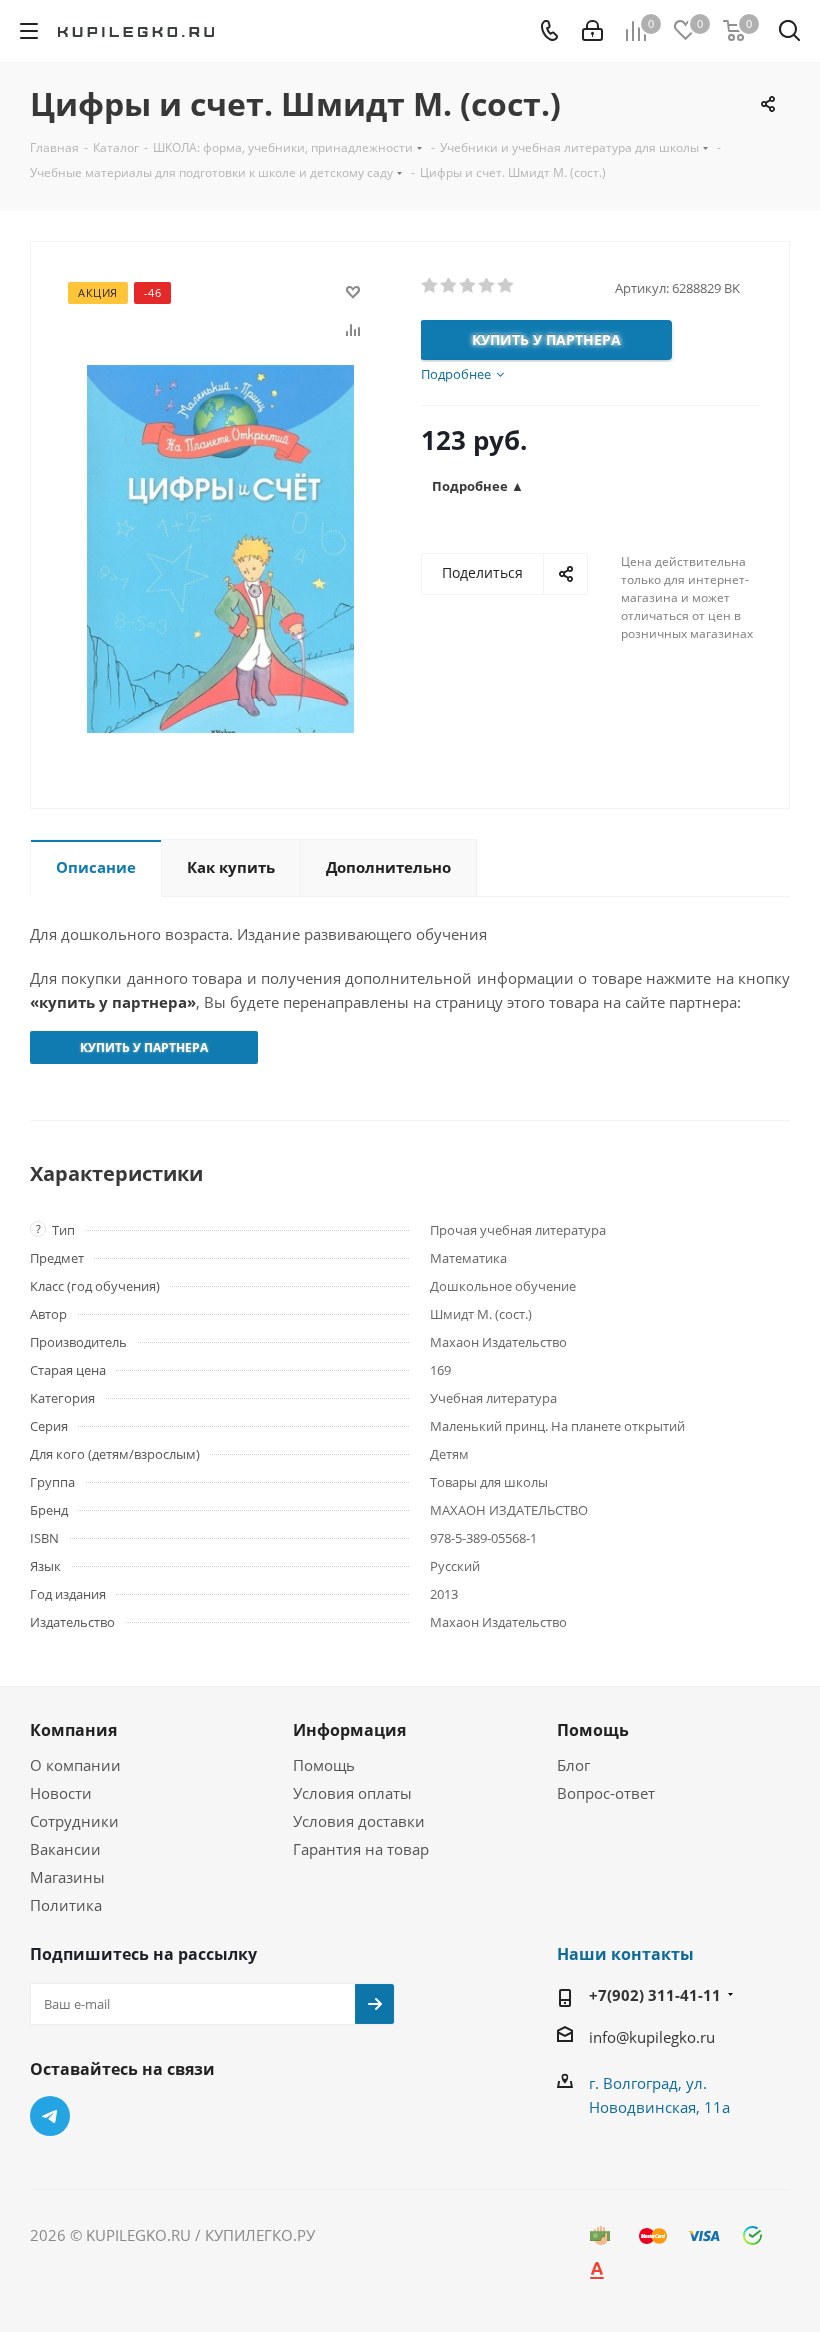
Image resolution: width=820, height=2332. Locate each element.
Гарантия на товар (361, 1849)
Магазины (67, 1877)
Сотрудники (74, 1821)
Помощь (324, 1765)
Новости (61, 1793)
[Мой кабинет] (592, 31)
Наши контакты (625, 1954)
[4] (487, 286)
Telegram (50, 2116)
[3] (468, 286)
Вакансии (65, 1849)
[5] (506, 286)
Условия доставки (359, 1821)
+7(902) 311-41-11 (655, 1995)
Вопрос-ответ (606, 1793)
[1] (430, 286)
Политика (66, 1905)
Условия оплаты (352, 1793)
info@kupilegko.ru (652, 2037)
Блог (573, 1765)
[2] (449, 286)
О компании (75, 1765)
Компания (73, 1730)
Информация (349, 1730)
